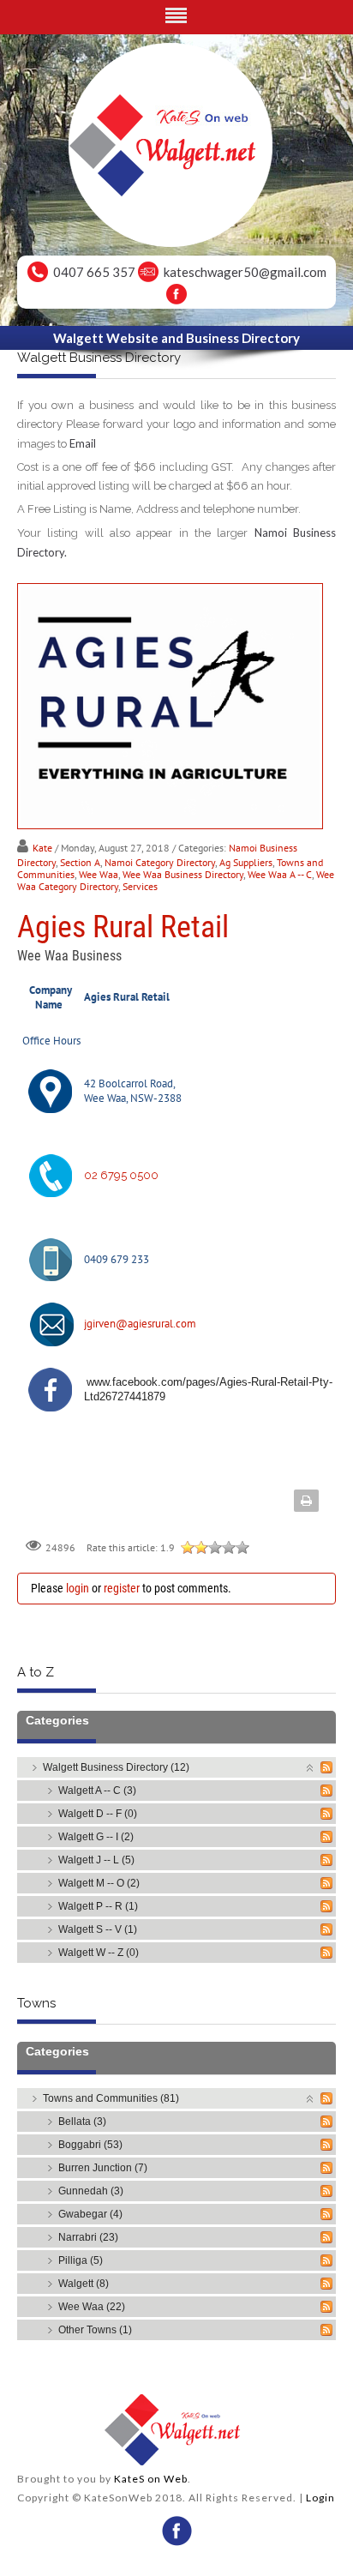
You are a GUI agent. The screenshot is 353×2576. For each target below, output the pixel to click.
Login (320, 2498)
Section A (80, 862)
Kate (42, 848)
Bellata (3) (82, 2122)
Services (140, 886)
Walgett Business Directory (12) (116, 1767)
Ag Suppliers (246, 862)
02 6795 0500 (121, 1175)
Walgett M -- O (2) (99, 1883)
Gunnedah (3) (91, 2191)
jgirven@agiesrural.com (140, 1324)
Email (83, 443)
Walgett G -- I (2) (96, 1837)
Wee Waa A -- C (280, 874)
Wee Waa (99, 874)
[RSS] (326, 1767)
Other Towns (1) (95, 2330)
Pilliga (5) (81, 2260)
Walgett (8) (84, 2284)
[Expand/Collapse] (311, 1767)
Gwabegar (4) (90, 2214)
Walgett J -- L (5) (96, 1860)
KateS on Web (151, 2479)
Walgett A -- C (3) (97, 1791)
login (78, 1588)
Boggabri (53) (90, 2145)
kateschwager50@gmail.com (245, 272)
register (122, 1588)
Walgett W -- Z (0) (99, 1953)
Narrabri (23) (88, 2237)
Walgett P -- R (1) (98, 1906)
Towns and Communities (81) (111, 2098)
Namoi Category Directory (160, 862)
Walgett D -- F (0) (98, 1814)
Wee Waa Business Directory (183, 874)
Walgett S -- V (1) (98, 1929)
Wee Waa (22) (92, 2307)
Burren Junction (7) (103, 2168)
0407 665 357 (94, 272)
